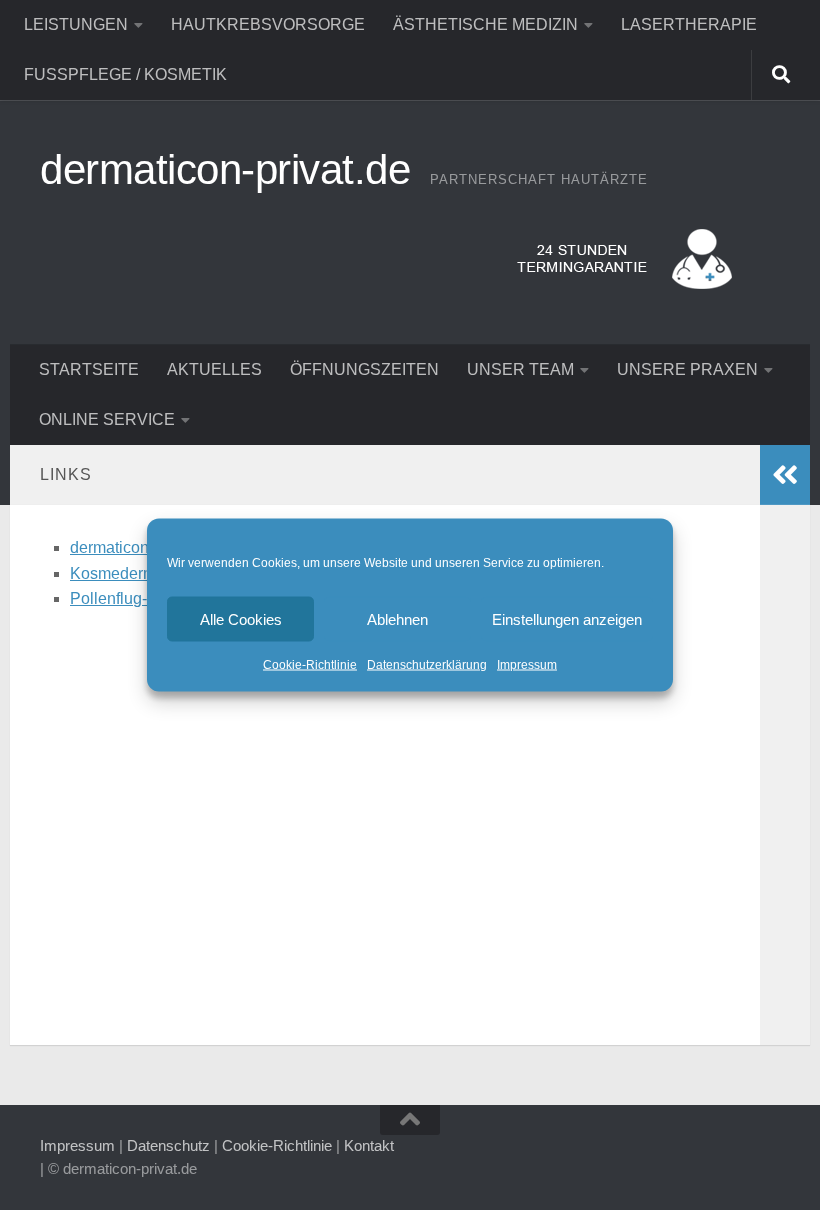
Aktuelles (214, 369)
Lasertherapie (689, 24)
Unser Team (520, 369)
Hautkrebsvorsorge (268, 24)
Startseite (89, 369)
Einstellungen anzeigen (567, 618)
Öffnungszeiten (364, 369)
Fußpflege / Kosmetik (125, 74)
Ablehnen (397, 618)
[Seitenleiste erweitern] (785, 475)
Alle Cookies (241, 618)
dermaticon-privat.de (225, 169)
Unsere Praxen (687, 369)
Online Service (107, 419)
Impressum (527, 665)
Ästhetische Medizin (485, 24)
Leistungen (76, 24)
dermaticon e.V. (125, 547)
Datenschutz (168, 1145)
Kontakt (369, 1145)
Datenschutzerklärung (427, 665)
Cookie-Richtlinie (310, 665)
